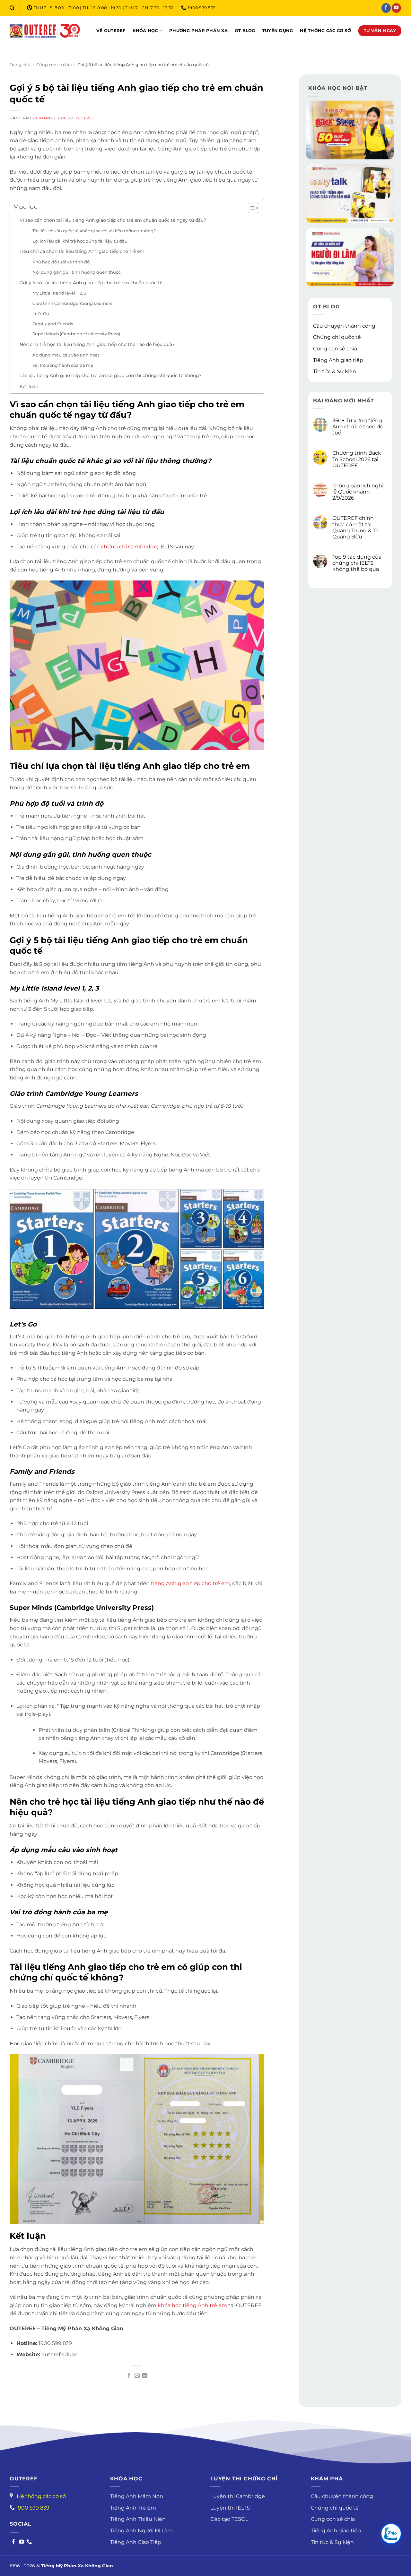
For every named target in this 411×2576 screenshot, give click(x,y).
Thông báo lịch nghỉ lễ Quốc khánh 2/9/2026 (358, 492)
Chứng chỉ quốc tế (337, 337)
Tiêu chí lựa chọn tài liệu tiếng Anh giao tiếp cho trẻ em (82, 251)
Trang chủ (20, 65)
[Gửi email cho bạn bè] (137, 2376)
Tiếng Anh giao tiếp (338, 360)
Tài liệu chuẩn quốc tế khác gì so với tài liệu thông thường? (94, 231)
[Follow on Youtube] (22, 2542)
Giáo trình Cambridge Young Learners (72, 303)
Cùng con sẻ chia (54, 65)
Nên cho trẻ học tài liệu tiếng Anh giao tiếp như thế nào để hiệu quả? (97, 344)
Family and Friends (53, 324)
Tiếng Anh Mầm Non (137, 2496)
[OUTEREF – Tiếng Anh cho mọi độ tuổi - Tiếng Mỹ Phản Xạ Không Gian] (45, 31)
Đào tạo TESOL (229, 2519)
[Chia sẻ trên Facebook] (129, 2376)
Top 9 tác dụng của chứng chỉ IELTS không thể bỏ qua (357, 563)
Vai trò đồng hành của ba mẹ (63, 365)
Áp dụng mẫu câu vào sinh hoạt (66, 355)
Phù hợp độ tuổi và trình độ (61, 262)
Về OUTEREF (111, 31)
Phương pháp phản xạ (198, 31)
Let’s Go (41, 313)
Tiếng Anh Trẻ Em (133, 2508)
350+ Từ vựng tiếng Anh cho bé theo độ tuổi (358, 427)
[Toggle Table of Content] (250, 208)
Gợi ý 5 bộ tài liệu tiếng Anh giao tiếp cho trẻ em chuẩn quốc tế (91, 283)
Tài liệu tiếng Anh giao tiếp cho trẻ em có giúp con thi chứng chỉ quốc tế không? (111, 375)
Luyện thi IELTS (230, 2508)
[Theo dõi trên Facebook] (386, 8)
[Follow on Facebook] (13, 2542)
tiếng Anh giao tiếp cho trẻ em (190, 1583)
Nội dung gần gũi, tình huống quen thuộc (77, 272)
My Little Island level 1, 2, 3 (59, 293)
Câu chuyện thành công (344, 326)
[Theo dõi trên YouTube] (396, 8)
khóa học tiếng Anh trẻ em (192, 2305)
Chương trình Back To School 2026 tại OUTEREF (357, 459)
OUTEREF (85, 118)
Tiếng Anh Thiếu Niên (138, 2519)
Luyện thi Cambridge (238, 2496)
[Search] (12, 8)
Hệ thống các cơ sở (325, 31)
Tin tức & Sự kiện (335, 372)
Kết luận (29, 386)
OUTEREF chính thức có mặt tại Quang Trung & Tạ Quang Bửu (355, 528)
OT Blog (245, 31)
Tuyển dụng (278, 31)
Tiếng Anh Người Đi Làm (141, 2531)
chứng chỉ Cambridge (129, 547)
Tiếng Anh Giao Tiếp (136, 2542)
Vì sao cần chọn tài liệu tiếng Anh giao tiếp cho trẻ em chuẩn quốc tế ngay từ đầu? (113, 220)
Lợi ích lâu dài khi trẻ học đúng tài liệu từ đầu (80, 241)
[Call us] (29, 2542)
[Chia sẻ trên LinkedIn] (145, 2376)
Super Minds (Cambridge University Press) (76, 334)
